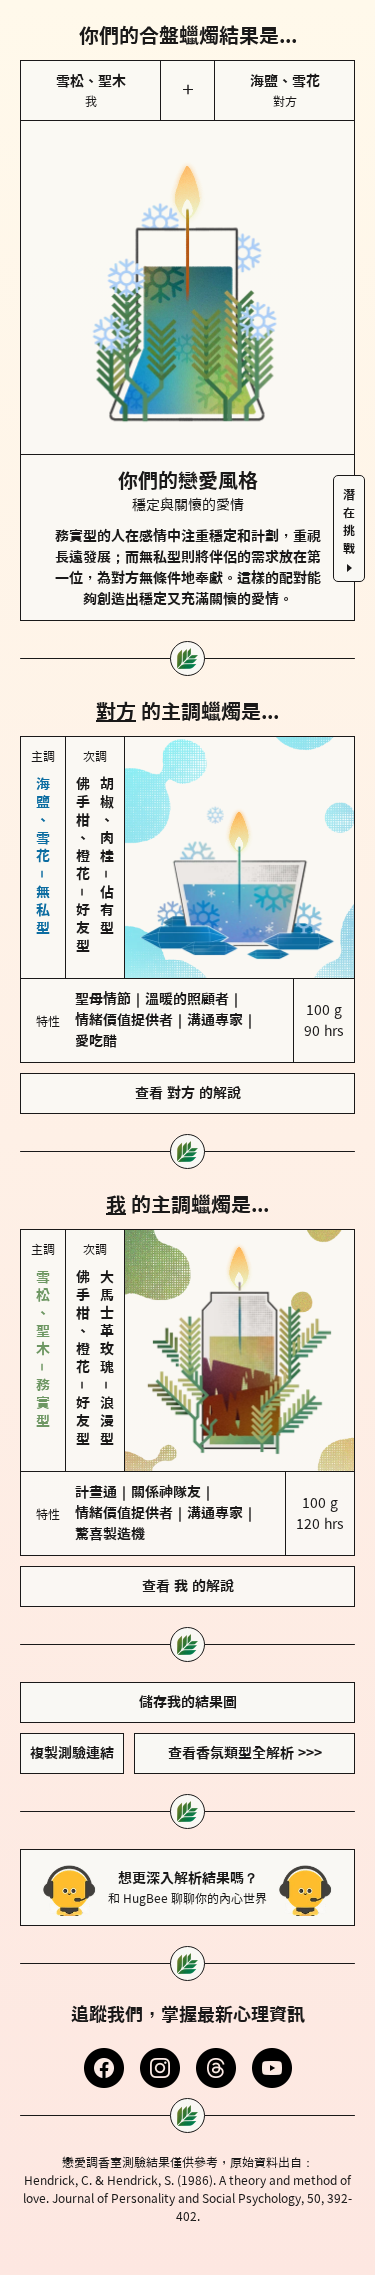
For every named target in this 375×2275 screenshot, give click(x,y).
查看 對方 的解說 (188, 1093)
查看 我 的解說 (188, 1586)
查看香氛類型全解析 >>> (245, 1753)
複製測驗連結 (72, 1753)
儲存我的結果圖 (188, 1702)
